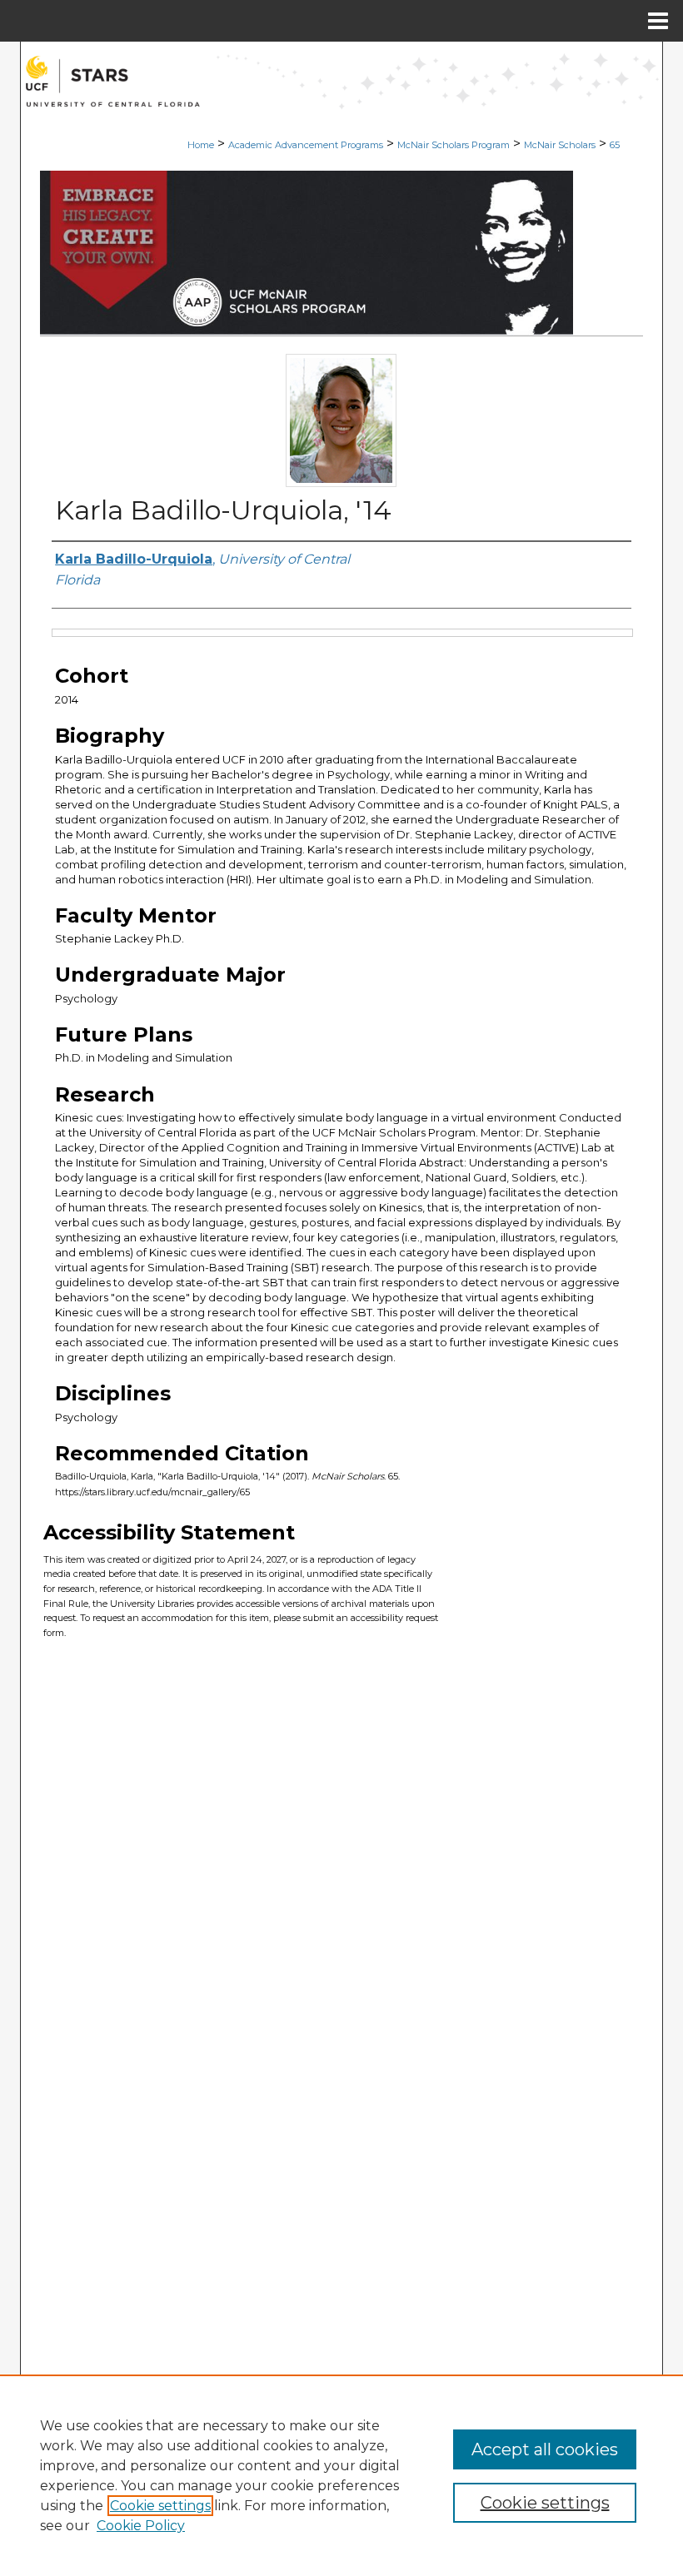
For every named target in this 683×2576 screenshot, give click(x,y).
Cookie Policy (141, 2526)
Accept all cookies (545, 2449)
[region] (341, 2475)
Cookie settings (160, 2506)
